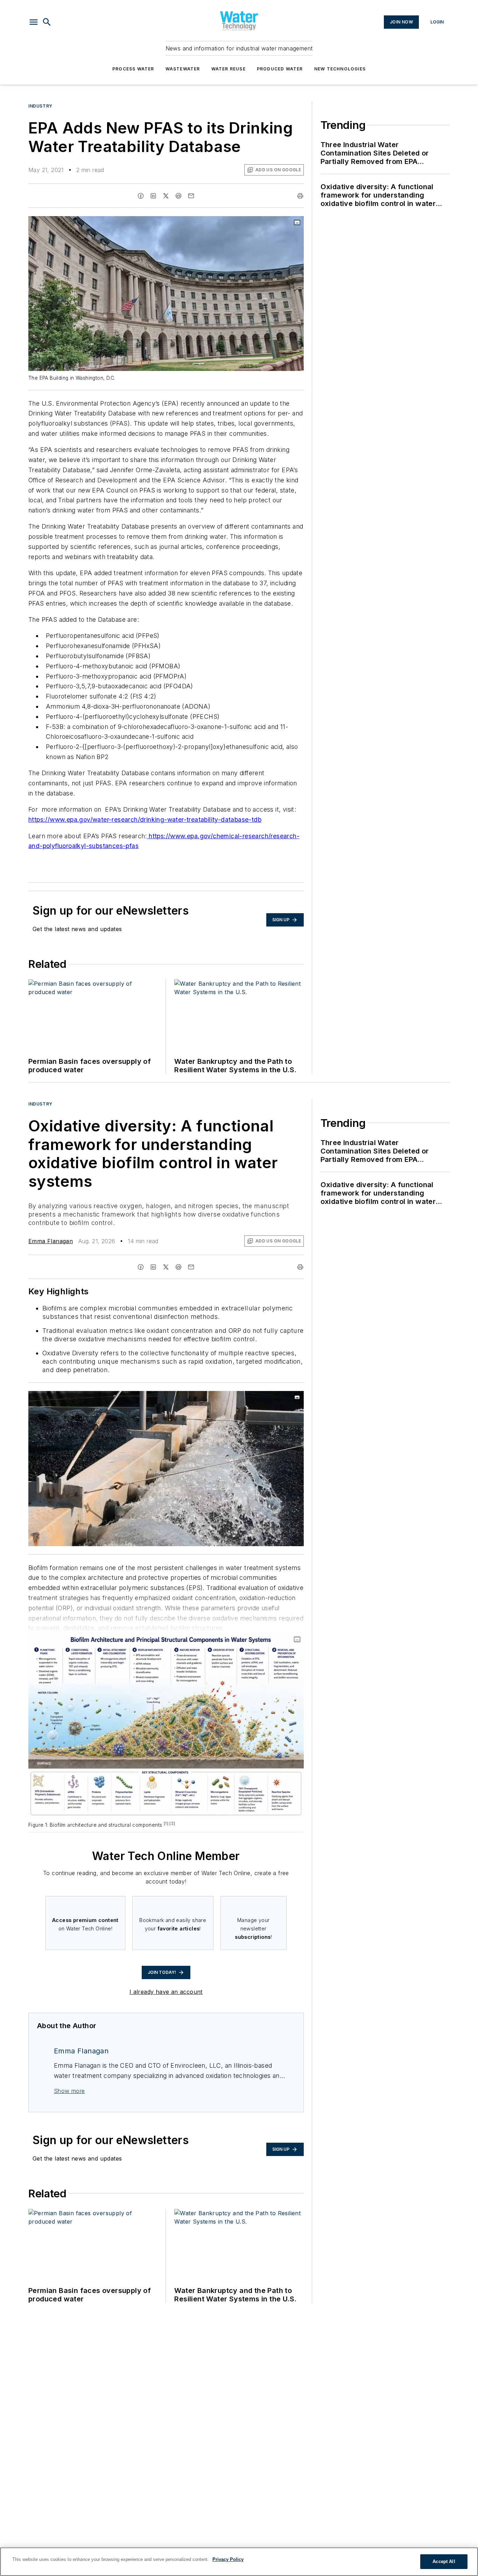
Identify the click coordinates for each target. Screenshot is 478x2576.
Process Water (133, 69)
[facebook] (141, 196)
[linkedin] (153, 196)
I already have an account (166, 1992)
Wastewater (183, 69)
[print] (300, 196)
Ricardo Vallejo (239, 1398)
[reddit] (178, 196)
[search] (47, 22)
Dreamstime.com (275, 1398)
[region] (239, 2562)
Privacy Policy (228, 2559)
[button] (34, 22)
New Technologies (340, 69)
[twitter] (166, 196)
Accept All (444, 2561)
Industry (40, 106)
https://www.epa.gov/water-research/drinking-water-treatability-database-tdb (145, 819)
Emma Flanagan (51, 1241)
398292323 (205, 1398)
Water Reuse (229, 69)
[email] (191, 196)
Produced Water (280, 69)
